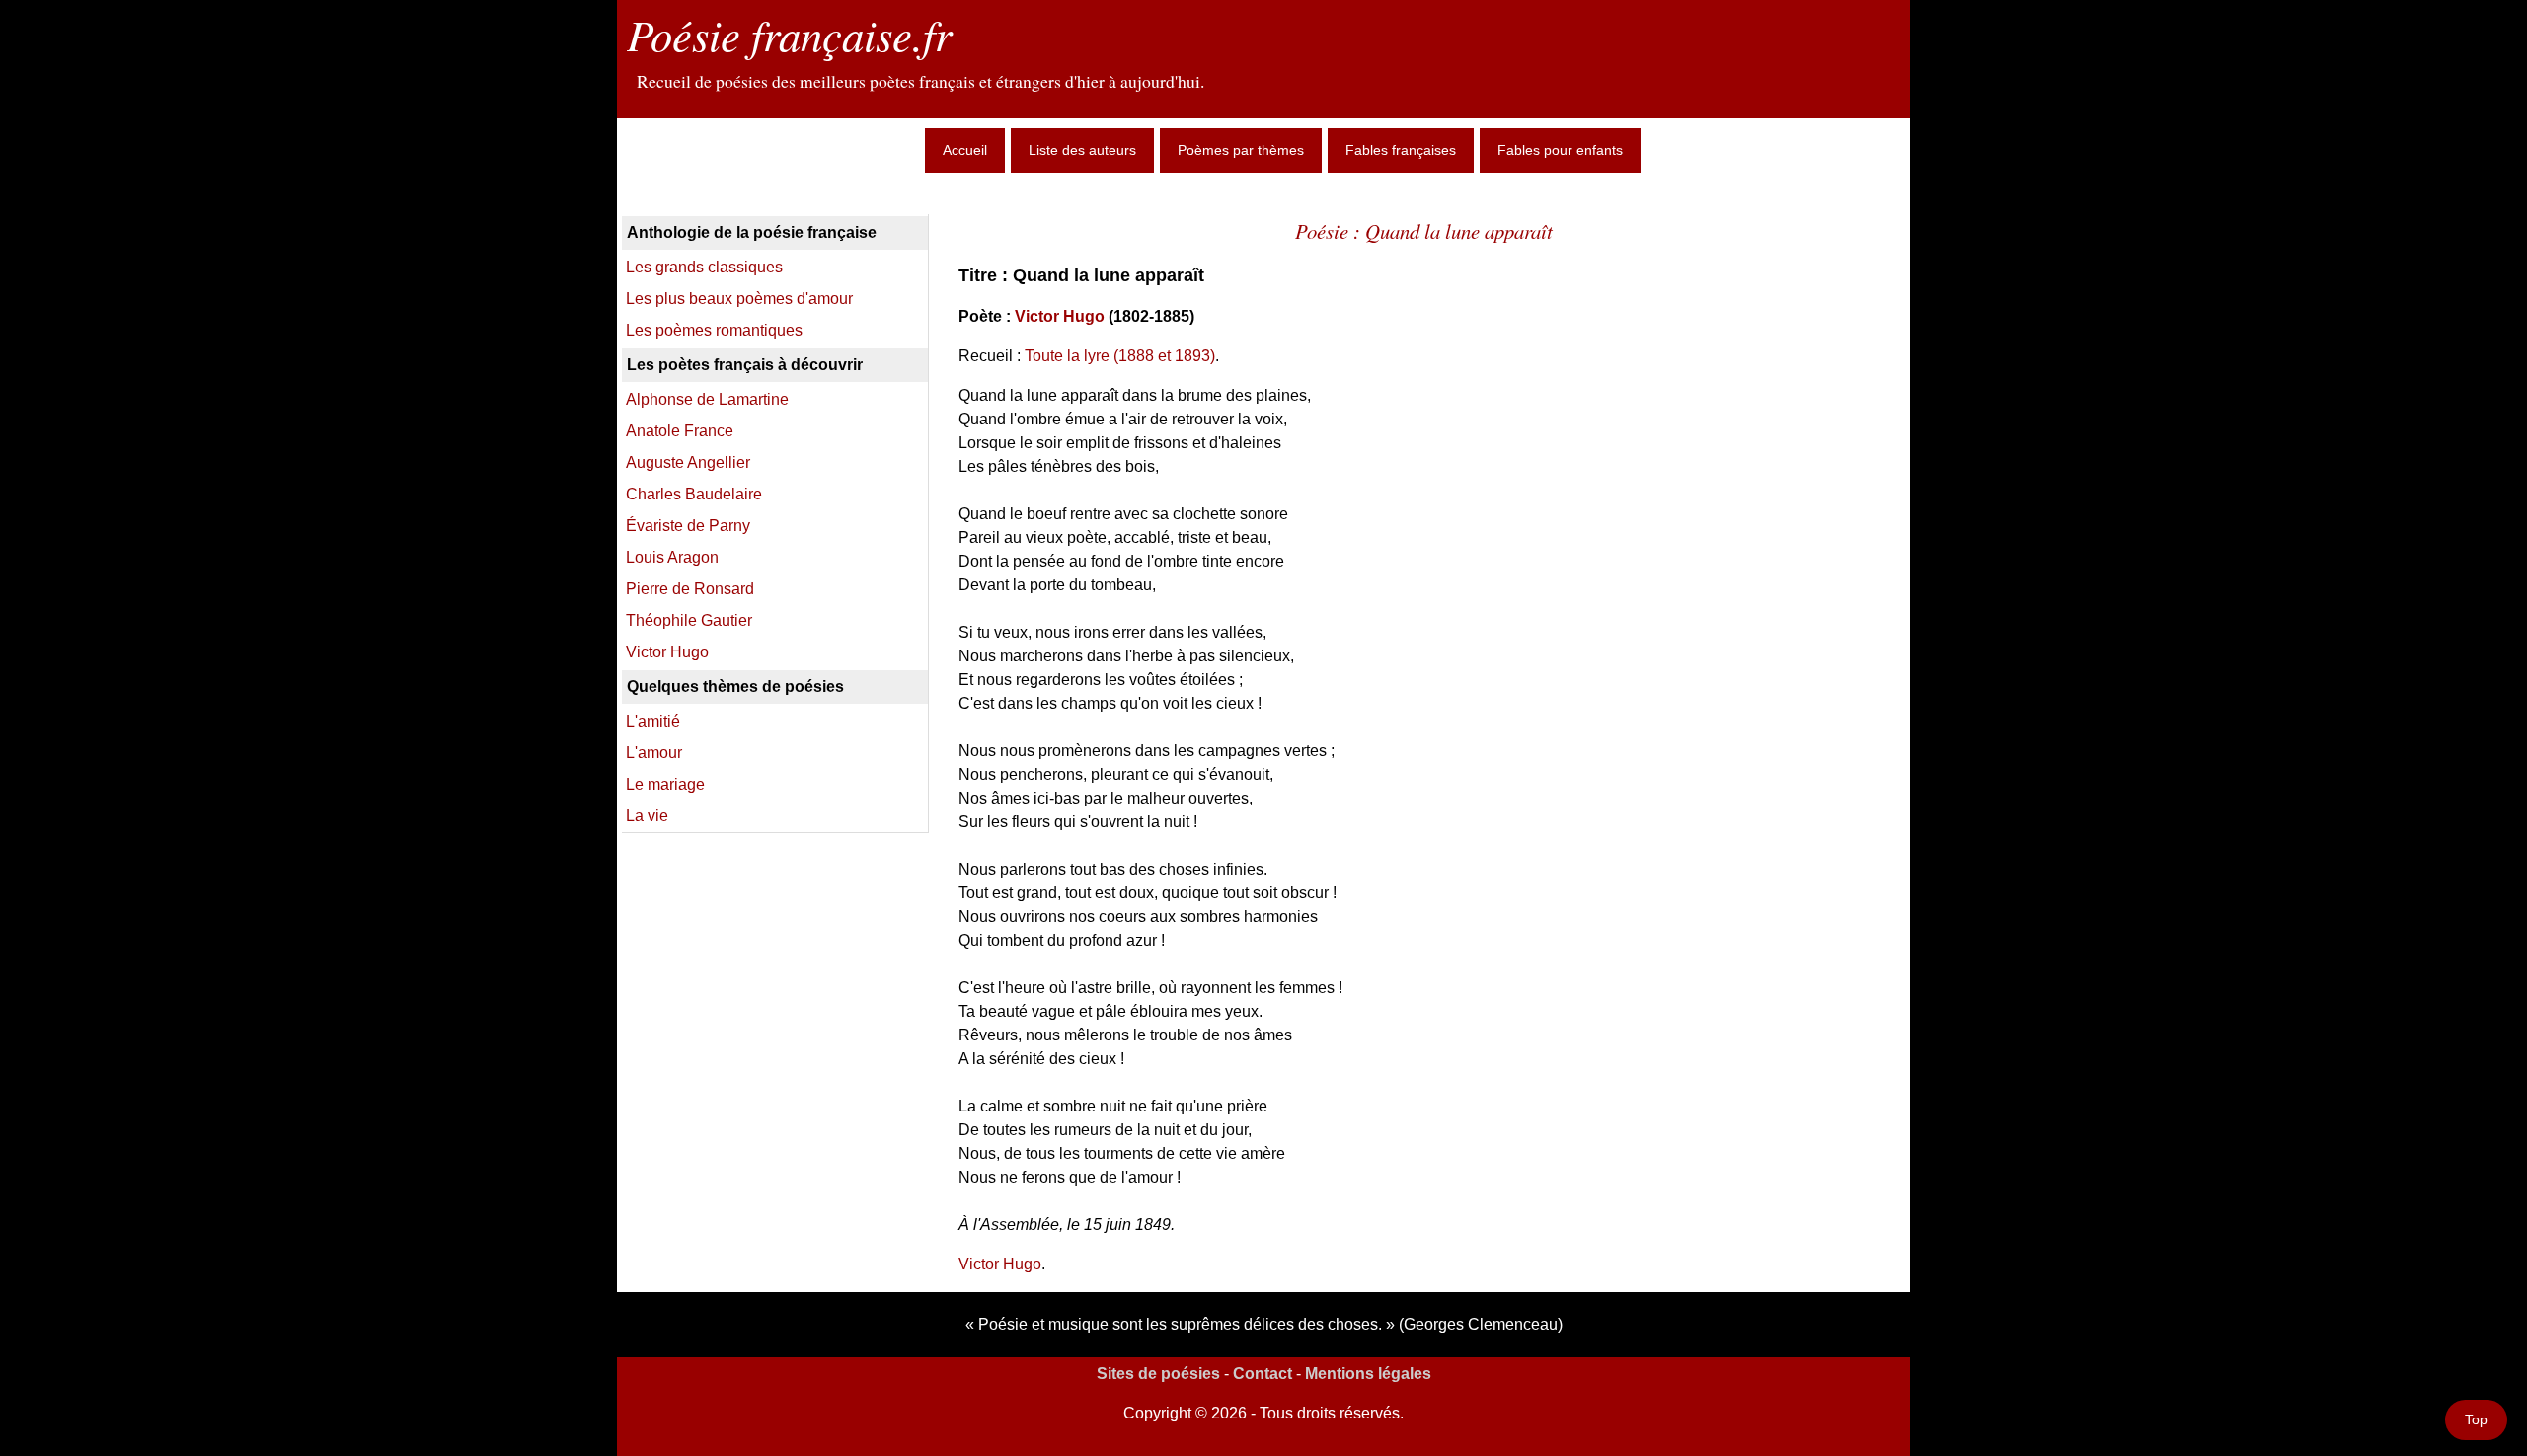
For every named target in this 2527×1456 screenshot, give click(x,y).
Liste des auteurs (1082, 150)
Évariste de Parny (688, 526)
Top (2476, 1419)
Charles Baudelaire (694, 494)
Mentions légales (1368, 1374)
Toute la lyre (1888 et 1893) (1120, 356)
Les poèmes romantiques (714, 330)
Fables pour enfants (1560, 150)
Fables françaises (1401, 150)
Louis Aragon (672, 557)
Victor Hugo (1060, 316)
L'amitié (653, 721)
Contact (1263, 1374)
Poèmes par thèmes (1241, 150)
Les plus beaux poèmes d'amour (739, 299)
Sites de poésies (1158, 1374)
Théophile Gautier (689, 620)
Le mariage (665, 784)
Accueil (965, 150)
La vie (647, 816)
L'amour (654, 753)
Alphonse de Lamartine (707, 399)
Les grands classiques (704, 267)
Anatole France (680, 431)
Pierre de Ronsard (690, 589)
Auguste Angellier (688, 462)
